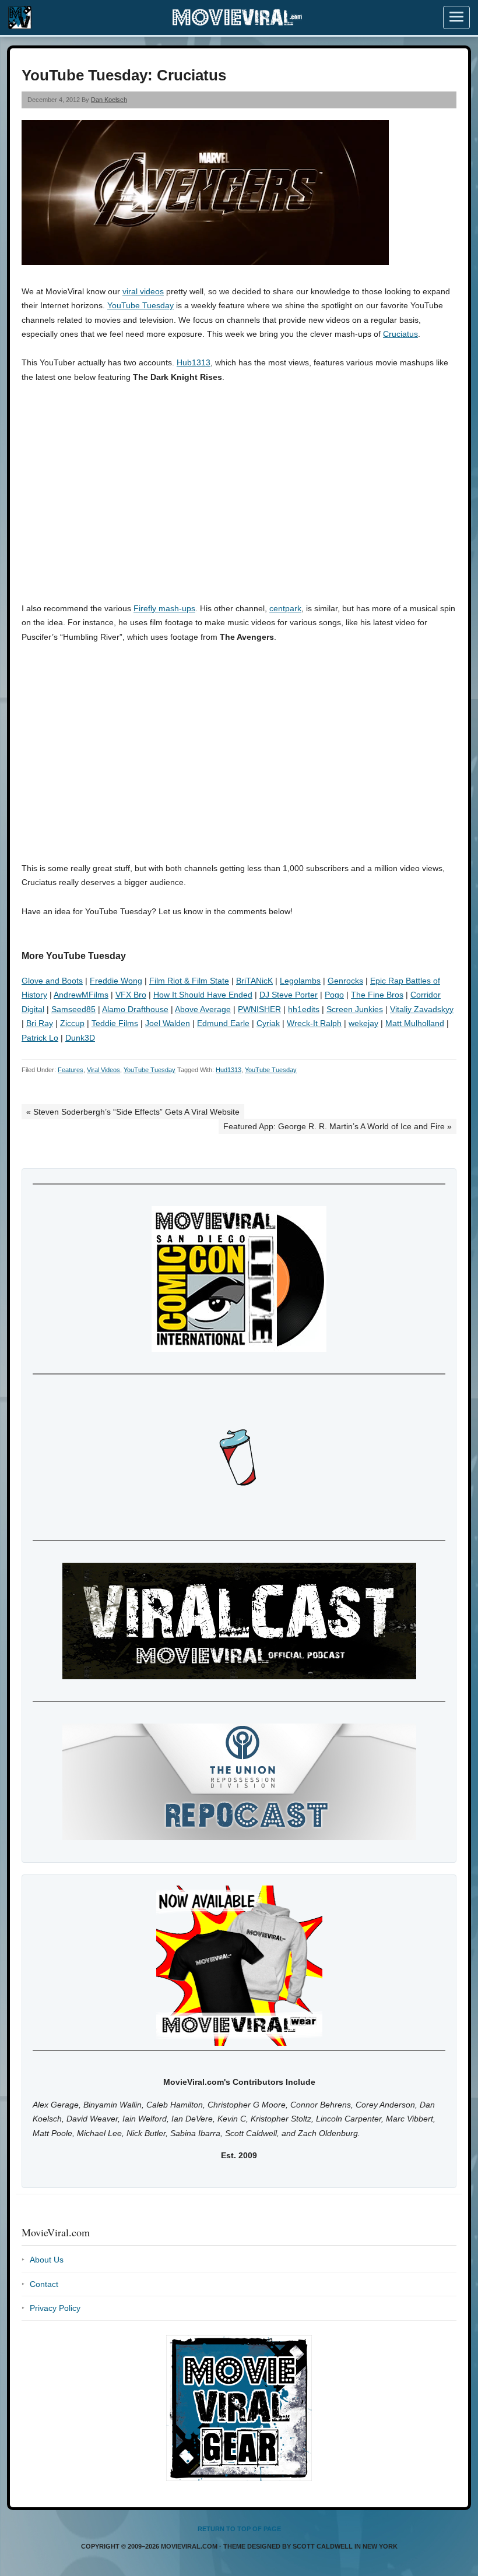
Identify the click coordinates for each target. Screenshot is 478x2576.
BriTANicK (254, 981)
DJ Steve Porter (289, 995)
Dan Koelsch (109, 100)
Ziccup (72, 1023)
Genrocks (345, 981)
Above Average (203, 1009)
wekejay (363, 1023)
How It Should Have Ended (203, 995)
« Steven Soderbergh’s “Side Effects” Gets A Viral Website (133, 1112)
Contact (44, 2284)
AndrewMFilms (81, 995)
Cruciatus (400, 334)
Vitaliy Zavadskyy (422, 1009)
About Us (47, 2260)
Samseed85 (73, 1009)
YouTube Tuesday (140, 305)
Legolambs (300, 981)
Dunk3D (80, 1038)
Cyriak (268, 1023)
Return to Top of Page (239, 2529)
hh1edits (304, 1009)
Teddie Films (115, 1023)
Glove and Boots (52, 981)
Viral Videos (103, 1070)
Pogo (334, 995)
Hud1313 (229, 1070)
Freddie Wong (116, 981)
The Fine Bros (377, 995)
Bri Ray (40, 1023)
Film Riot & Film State (189, 981)
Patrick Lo (40, 1038)
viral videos (143, 291)
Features (71, 1070)
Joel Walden (168, 1023)
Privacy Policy (55, 2308)
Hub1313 (194, 362)
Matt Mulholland (415, 1023)
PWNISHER (259, 1009)
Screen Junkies (355, 1009)
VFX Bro (131, 995)
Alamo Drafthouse (135, 1009)
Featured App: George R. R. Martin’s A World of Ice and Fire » (338, 1126)
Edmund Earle (223, 1023)
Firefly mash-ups (164, 608)
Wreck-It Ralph (314, 1023)
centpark (285, 608)
